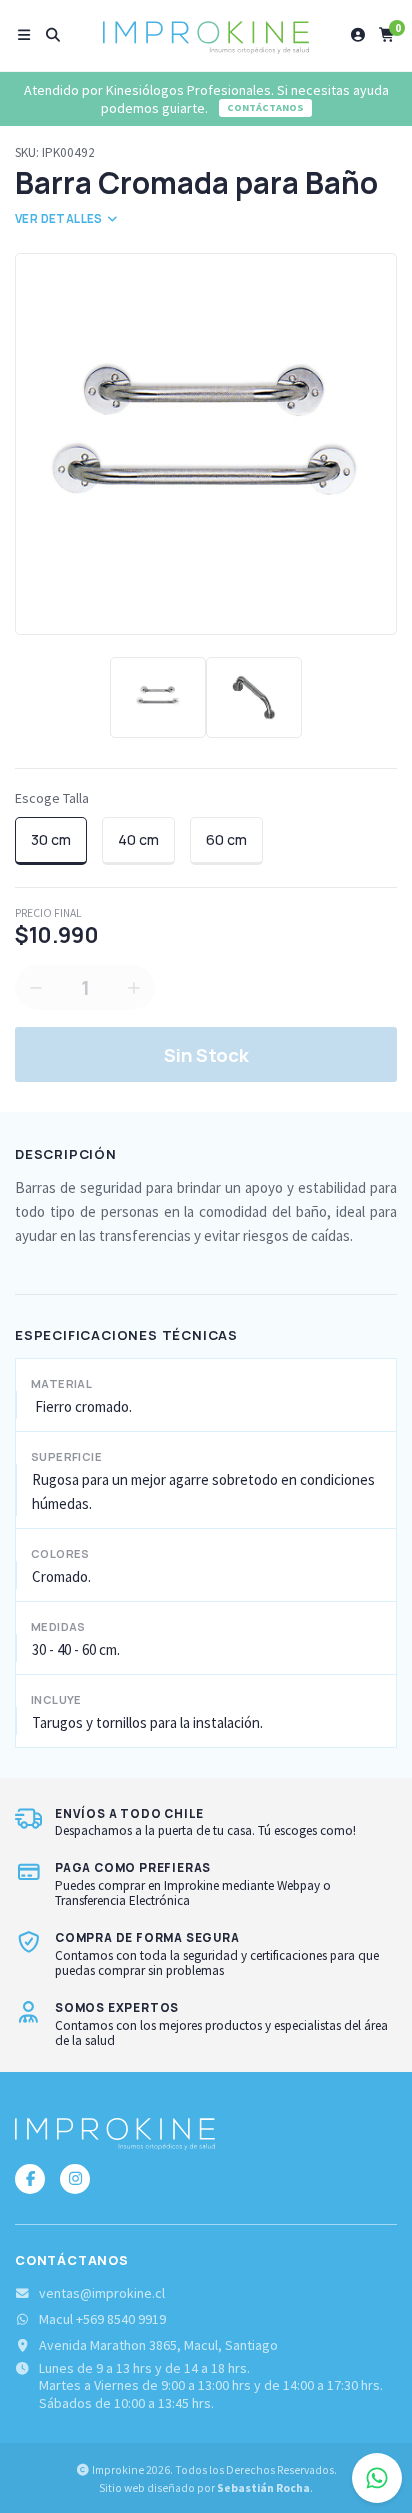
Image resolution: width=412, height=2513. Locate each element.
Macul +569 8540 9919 (102, 2319)
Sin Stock (206, 1055)
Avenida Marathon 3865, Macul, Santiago (158, 2345)
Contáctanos (265, 107)
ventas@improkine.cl (102, 2293)
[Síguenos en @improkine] (30, 2179)
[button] (24, 35)
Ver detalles (60, 218)
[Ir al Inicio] (206, 35)
